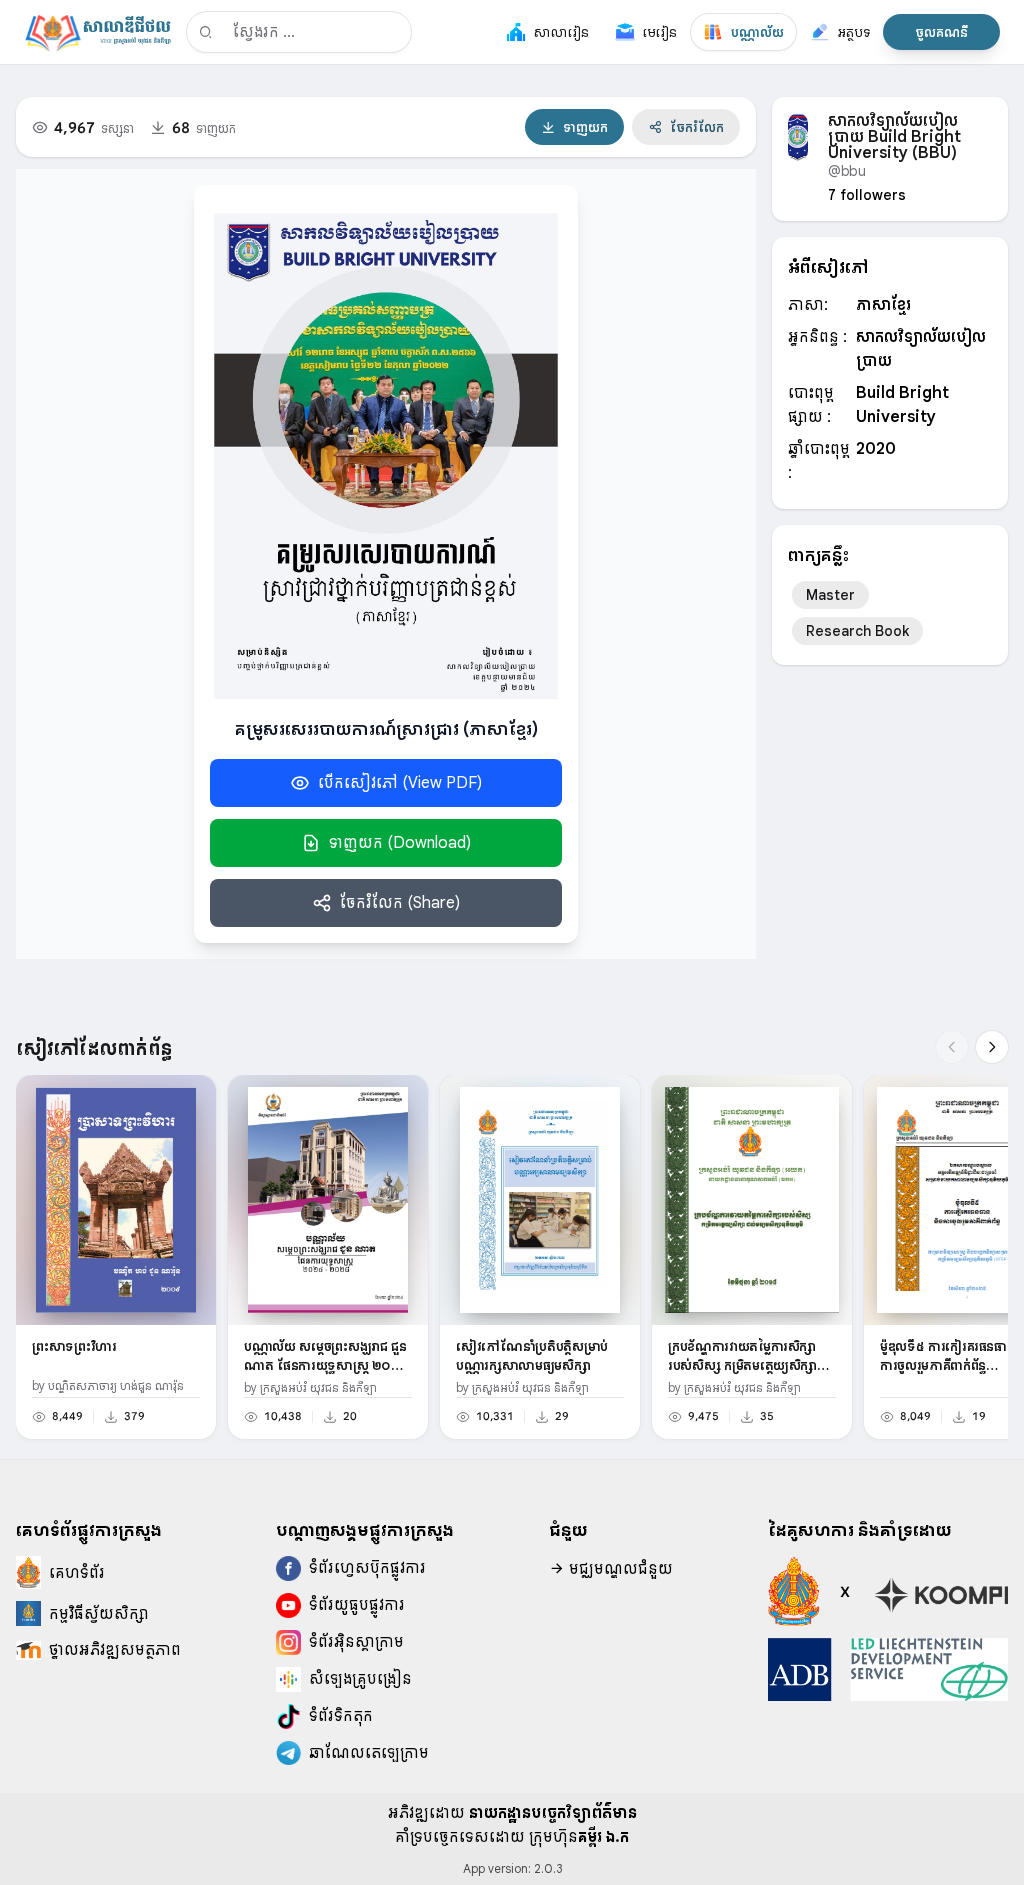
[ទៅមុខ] (992, 1047)
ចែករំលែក (697, 127)
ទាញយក (585, 127)
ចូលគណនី (941, 32)
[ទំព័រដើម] (97, 32)
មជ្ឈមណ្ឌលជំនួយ (619, 1569)
